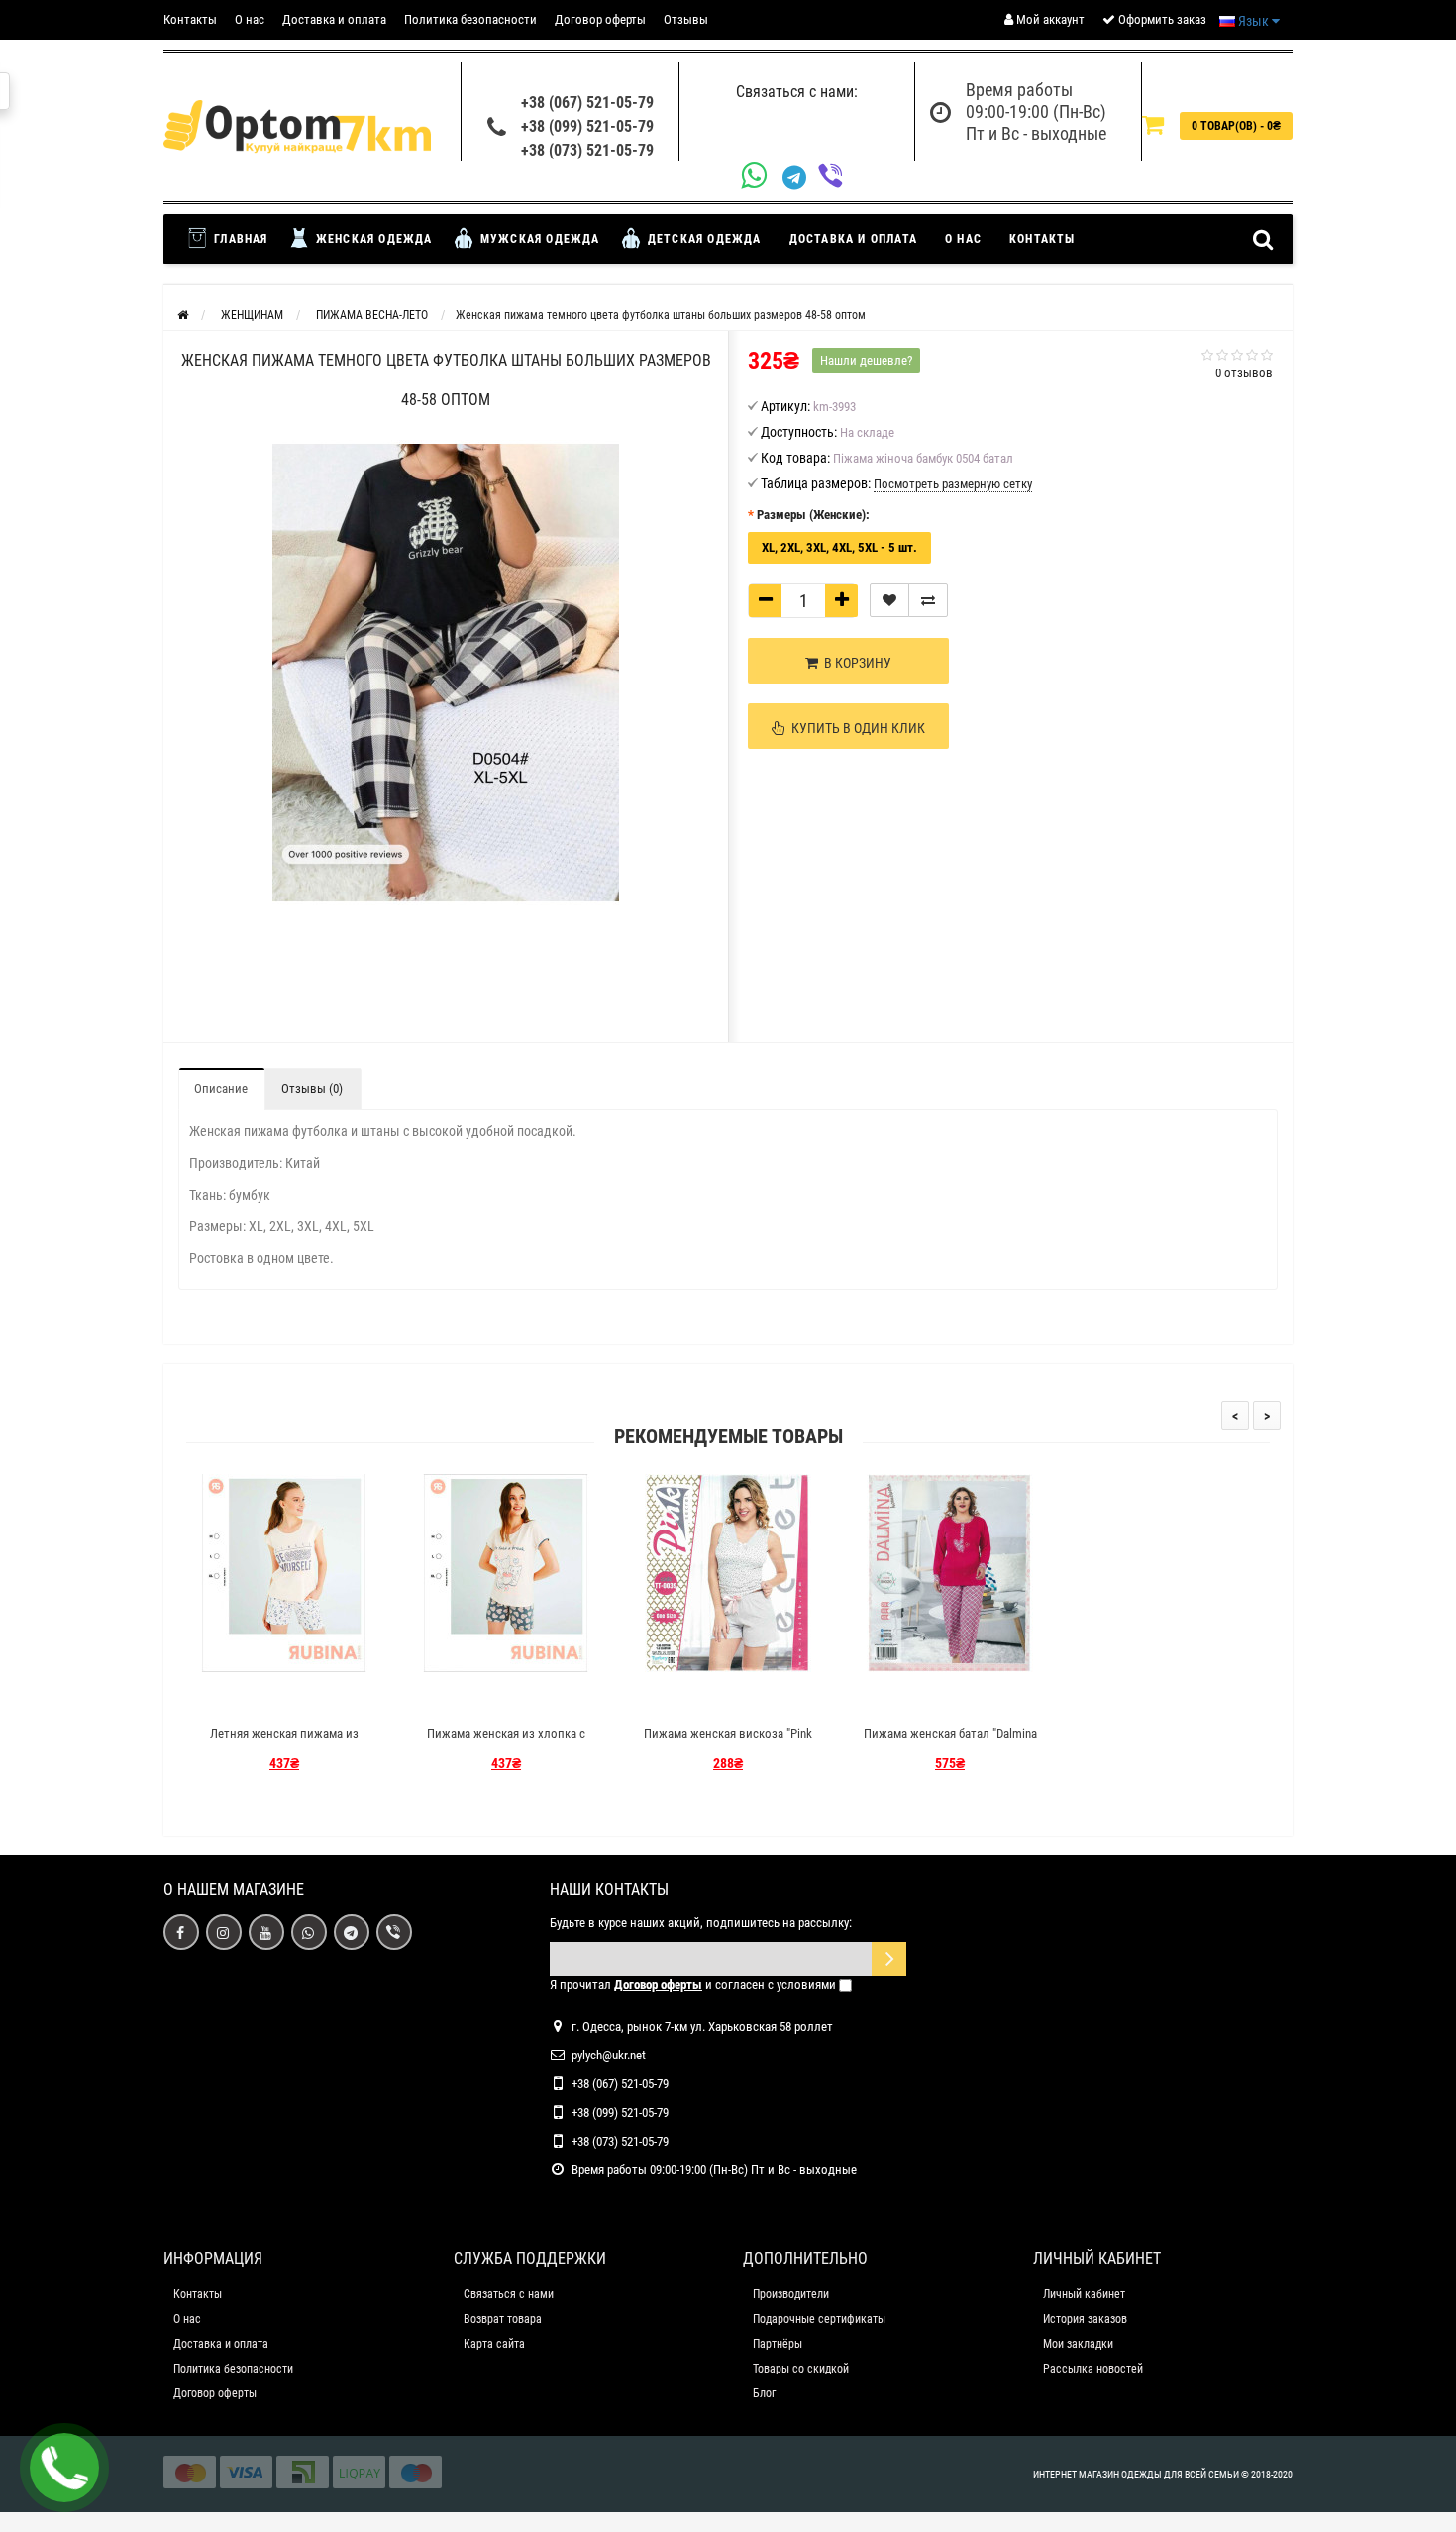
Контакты (190, 19)
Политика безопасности (470, 19)
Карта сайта (494, 2344)
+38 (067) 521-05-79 (587, 103)
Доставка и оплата (334, 19)
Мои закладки (1078, 2344)
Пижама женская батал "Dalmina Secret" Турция (950, 1742)
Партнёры (778, 2344)
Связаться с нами (509, 2294)
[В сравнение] (928, 600)
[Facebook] (181, 1932)
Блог (764, 2393)
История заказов (1085, 2319)
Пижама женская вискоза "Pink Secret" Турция (728, 1742)
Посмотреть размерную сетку (953, 484)
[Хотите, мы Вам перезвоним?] (64, 2468)
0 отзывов (1244, 373)
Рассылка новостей (1093, 2369)
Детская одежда (703, 239)
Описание (221, 1088)
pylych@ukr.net (609, 2055)
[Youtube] (266, 1932)
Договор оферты (600, 19)
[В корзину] (238, 1698)
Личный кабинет (1084, 2294)
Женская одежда (372, 239)
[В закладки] (889, 600)
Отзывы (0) (312, 1088)
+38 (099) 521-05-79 (587, 126)
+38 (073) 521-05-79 (587, 150)
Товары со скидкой (801, 2369)
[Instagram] (224, 1932)
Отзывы (686, 19)
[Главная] (183, 315)
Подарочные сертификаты (819, 2319)
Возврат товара (503, 2319)
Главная (239, 239)
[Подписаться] (889, 1959)
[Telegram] (800, 178)
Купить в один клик (855, 728)
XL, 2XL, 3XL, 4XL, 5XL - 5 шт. (839, 547)
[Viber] (836, 178)
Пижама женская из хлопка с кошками (506, 1742)
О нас (250, 19)
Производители (791, 2294)
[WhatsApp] (762, 178)
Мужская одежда (538, 239)
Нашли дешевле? (866, 360)
